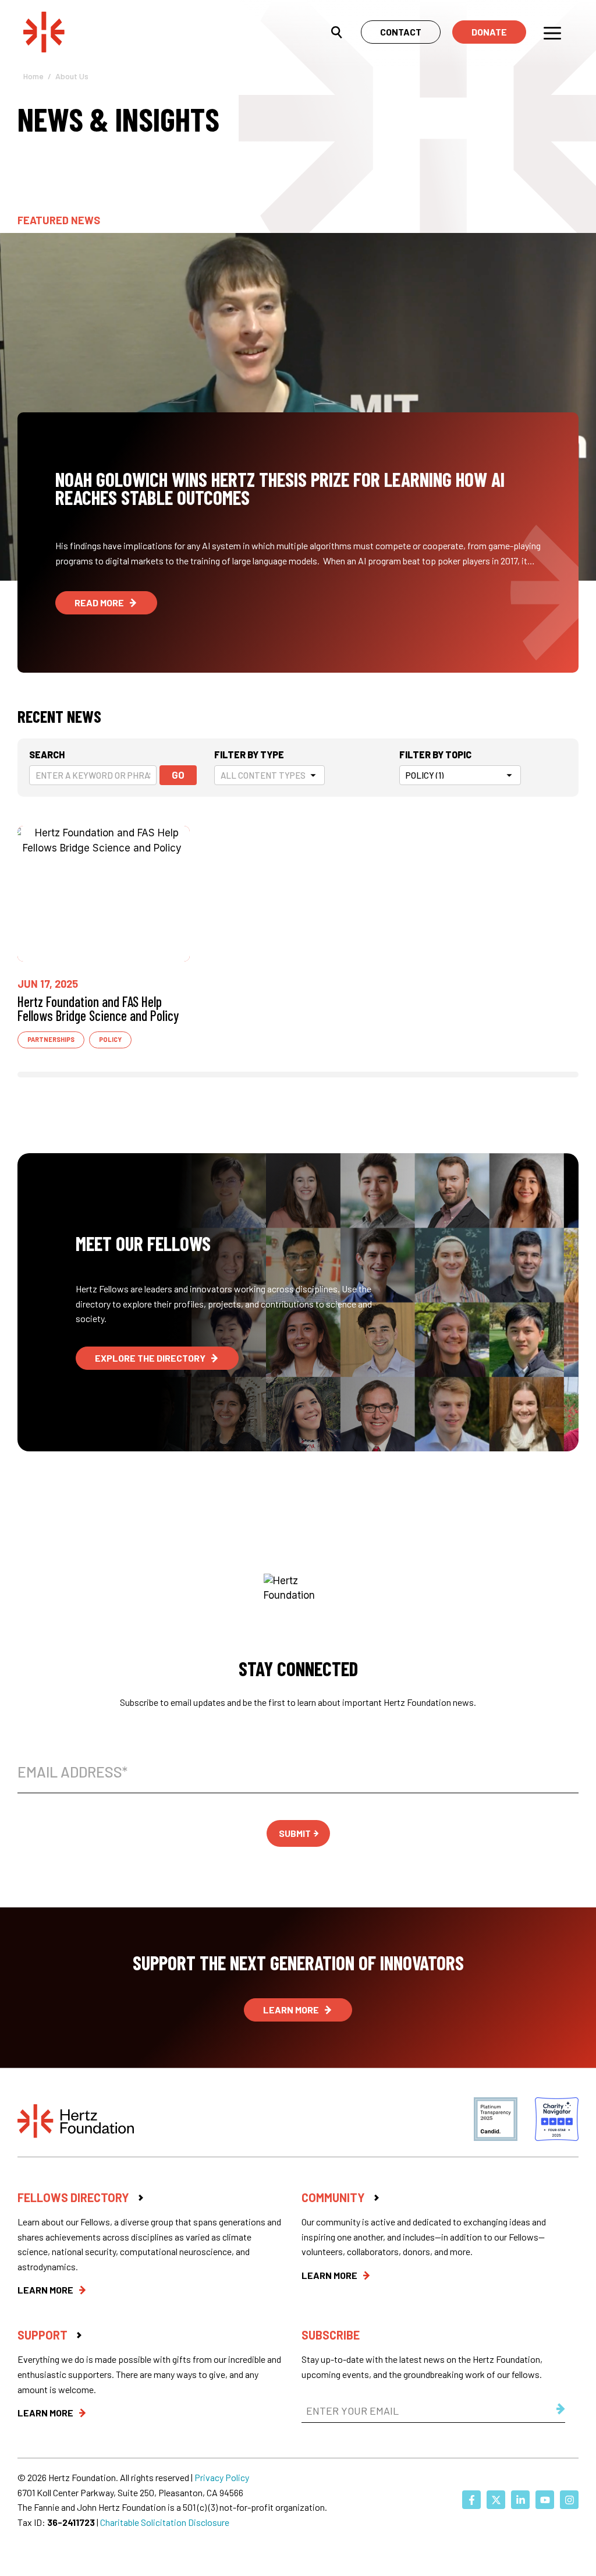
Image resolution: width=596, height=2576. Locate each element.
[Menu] (552, 32)
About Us (72, 76)
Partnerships (51, 1039)
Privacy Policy (222, 2477)
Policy (110, 1039)
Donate (489, 32)
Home (33, 76)
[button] (337, 31)
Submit (295, 1833)
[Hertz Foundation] (88, 31)
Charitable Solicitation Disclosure (165, 2522)
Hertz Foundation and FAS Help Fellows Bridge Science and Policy (98, 1008)
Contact (401, 32)
